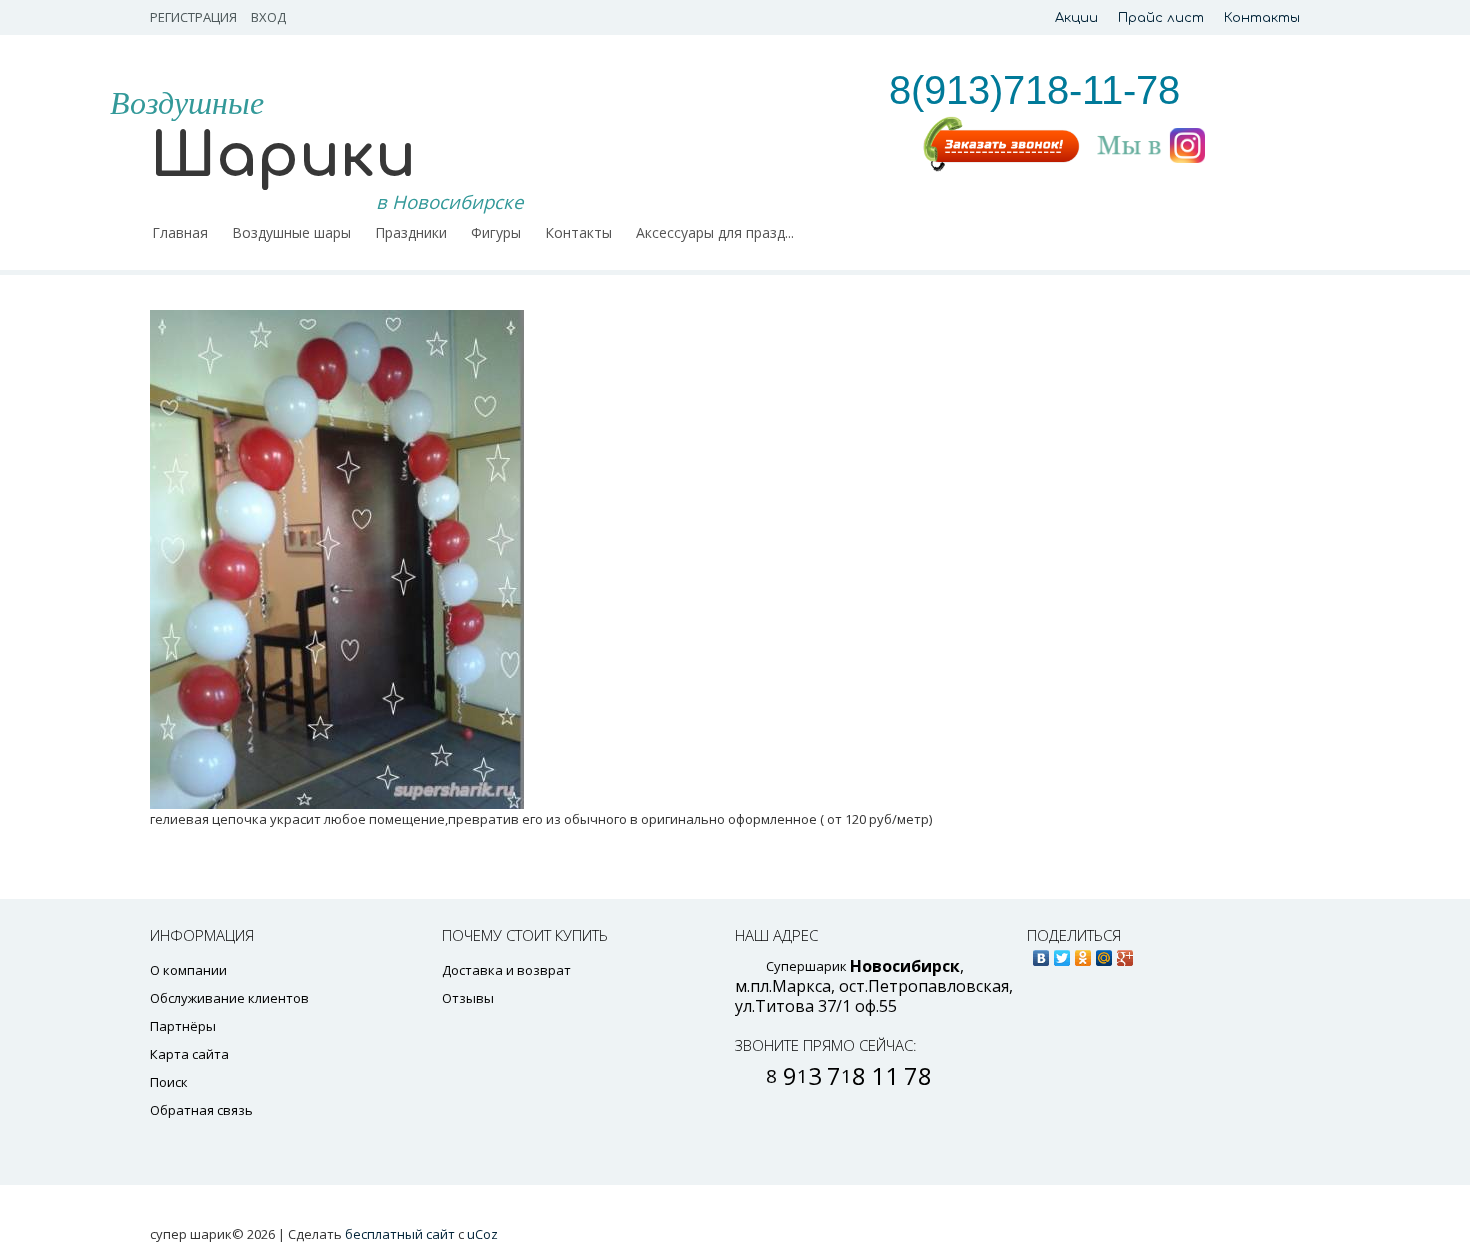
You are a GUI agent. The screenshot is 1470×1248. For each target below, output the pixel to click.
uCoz (482, 1234)
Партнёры (183, 1026)
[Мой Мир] (1104, 953)
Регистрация (193, 17)
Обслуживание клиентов (229, 998)
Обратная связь (201, 1110)
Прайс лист (1161, 18)
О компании (188, 970)
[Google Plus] (1125, 953)
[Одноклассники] (1083, 953)
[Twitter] (1062, 953)
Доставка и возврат (506, 970)
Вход (268, 17)
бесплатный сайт (400, 1234)
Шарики (283, 156)
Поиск (169, 1082)
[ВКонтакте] (1041, 953)
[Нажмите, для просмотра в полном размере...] (585, 559)
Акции (1076, 18)
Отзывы (468, 998)
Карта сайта (189, 1054)
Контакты (1262, 18)
